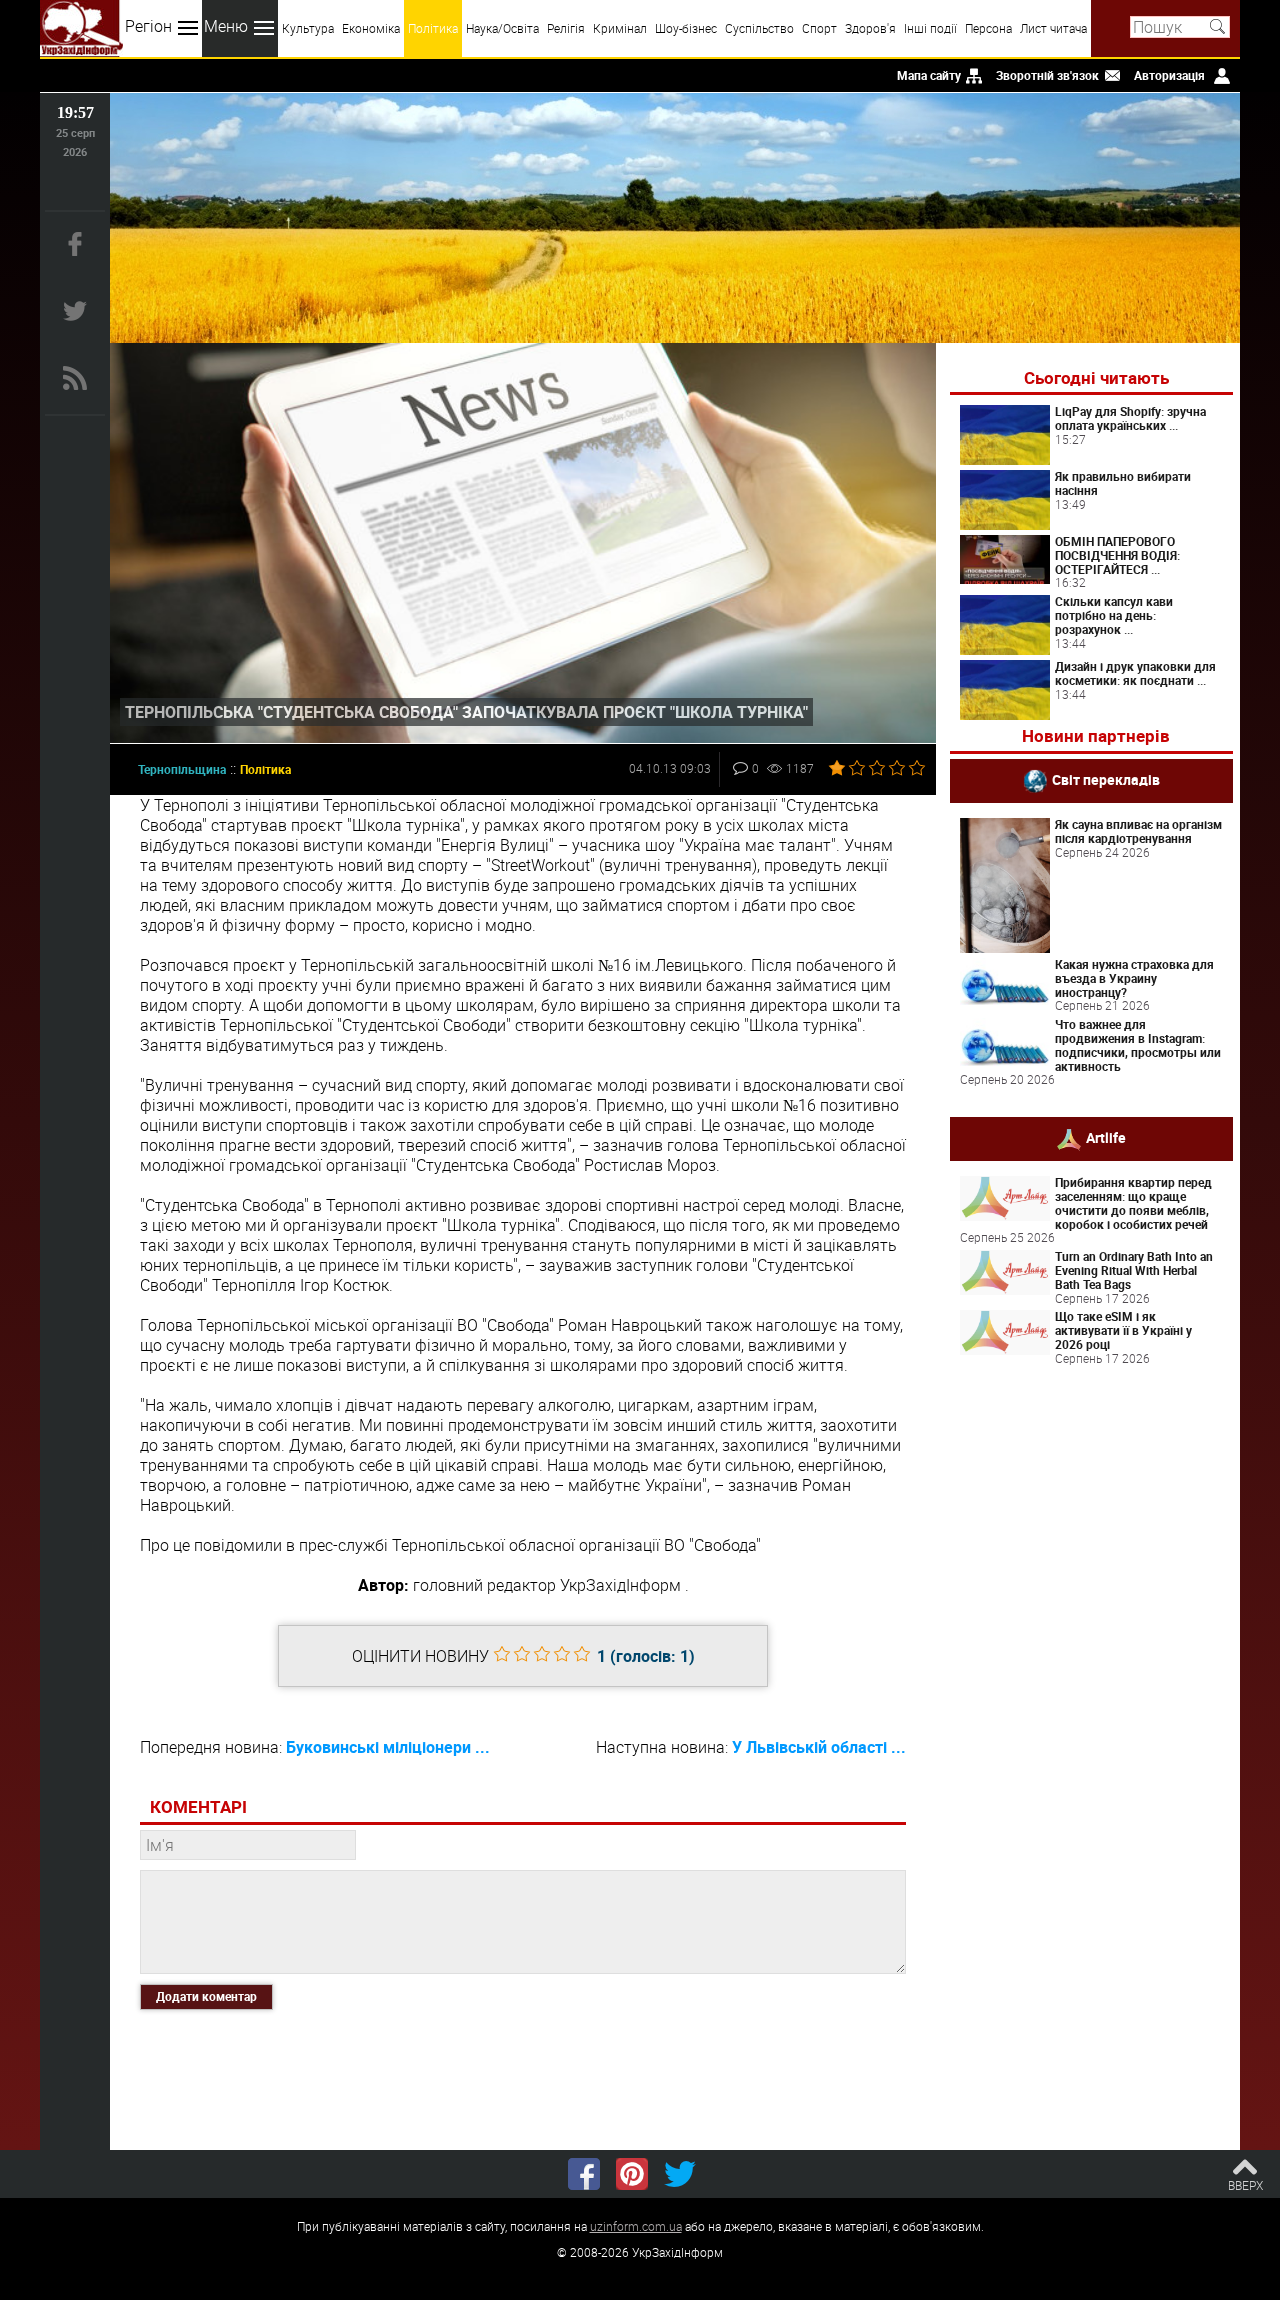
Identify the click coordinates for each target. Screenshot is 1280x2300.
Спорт (819, 28)
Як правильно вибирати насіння (1123, 483)
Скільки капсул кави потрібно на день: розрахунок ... (1114, 615)
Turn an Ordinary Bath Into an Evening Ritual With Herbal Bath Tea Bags (1134, 1270)
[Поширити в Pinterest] (632, 2174)
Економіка (371, 28)
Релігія (566, 28)
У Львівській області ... (819, 1747)
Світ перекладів (1106, 779)
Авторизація (1169, 75)
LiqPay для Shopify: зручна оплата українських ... (1130, 418)
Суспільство (759, 28)
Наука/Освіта (502, 28)
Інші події (930, 28)
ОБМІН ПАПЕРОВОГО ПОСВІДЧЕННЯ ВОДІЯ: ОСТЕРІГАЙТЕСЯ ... (1117, 555)
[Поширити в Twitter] (680, 2174)
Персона (988, 28)
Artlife (1106, 1137)
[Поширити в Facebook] (584, 2174)
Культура (308, 28)
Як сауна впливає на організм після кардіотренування (1138, 831)
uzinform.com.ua (636, 2226)
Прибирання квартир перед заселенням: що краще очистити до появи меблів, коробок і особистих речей (1133, 1202)
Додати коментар (206, 1996)
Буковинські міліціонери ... (388, 1747)
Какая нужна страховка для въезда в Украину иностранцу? (1134, 978)
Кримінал (620, 28)
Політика (433, 28)
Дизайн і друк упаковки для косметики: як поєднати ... (1135, 673)
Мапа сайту (929, 75)
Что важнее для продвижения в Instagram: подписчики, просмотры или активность (1138, 1044)
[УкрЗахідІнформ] (81, 28)
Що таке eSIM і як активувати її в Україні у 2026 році (1123, 1330)
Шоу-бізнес (686, 28)
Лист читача (1053, 28)
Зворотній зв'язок (1047, 75)
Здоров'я (870, 28)
